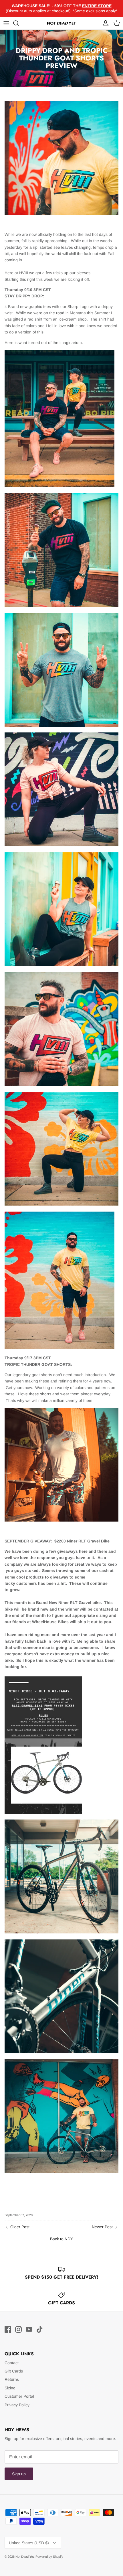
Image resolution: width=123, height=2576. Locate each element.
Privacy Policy (17, 2405)
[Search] (19, 23)
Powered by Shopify (49, 2557)
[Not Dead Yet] (61, 23)
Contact (12, 2363)
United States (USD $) (29, 2543)
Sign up (19, 2474)
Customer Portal (19, 2396)
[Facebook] (8, 2329)
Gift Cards (14, 2371)
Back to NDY (61, 2239)
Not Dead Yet (25, 2557)
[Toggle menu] (6, 23)
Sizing (10, 2388)
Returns (12, 2379)
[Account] (104, 23)
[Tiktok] (40, 2329)
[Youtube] (29, 2329)
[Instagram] (18, 2329)
